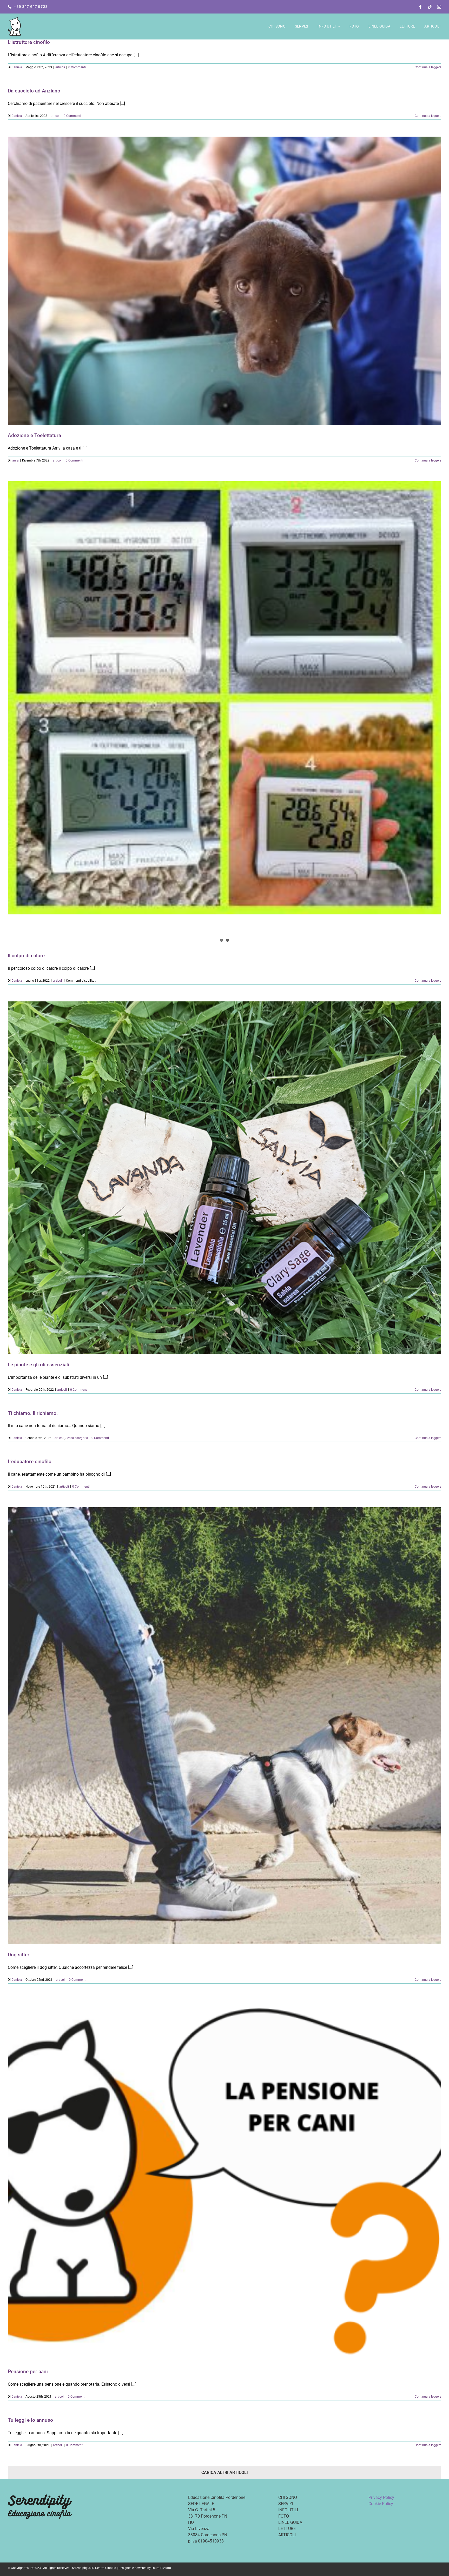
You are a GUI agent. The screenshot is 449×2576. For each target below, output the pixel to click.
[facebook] (420, 7)
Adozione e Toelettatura (34, 435)
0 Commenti (77, 67)
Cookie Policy (381, 2504)
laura (15, 460)
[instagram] (439, 7)
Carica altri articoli (225, 2473)
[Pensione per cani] (224, 2181)
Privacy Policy (381, 2497)
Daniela (17, 67)
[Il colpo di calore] (224, 713)
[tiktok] (430, 7)
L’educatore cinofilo (30, 1461)
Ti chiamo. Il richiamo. (33, 1413)
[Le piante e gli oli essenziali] (224, 1178)
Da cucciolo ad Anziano (34, 91)
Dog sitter (19, 1955)
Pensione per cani (28, 2371)
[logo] (14, 19)
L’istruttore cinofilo (29, 42)
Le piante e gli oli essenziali (38, 1365)
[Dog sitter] (224, 1726)
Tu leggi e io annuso (30, 2420)
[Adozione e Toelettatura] (224, 281)
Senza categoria (77, 1438)
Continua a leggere (428, 67)
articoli (60, 67)
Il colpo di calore (26, 956)
